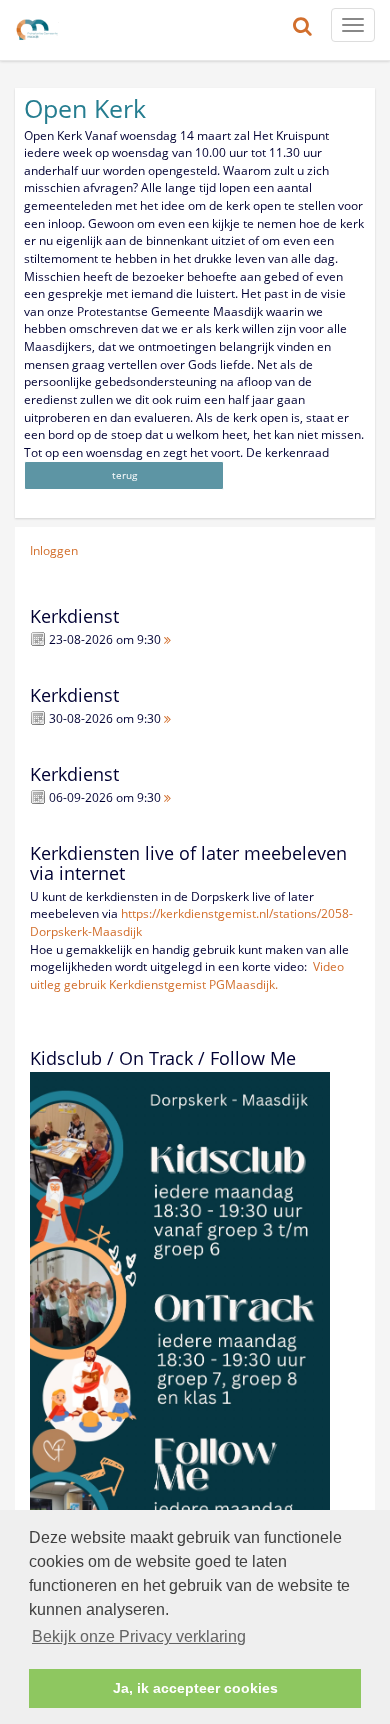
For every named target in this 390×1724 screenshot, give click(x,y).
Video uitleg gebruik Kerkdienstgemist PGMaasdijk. (187, 975)
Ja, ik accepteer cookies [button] (195, 1688)
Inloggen (54, 550)
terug (124, 475)
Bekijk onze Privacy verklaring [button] (139, 1636)
